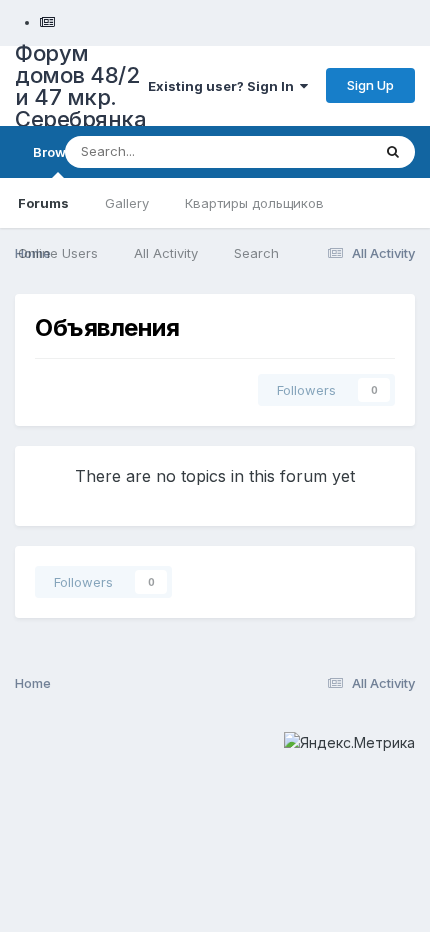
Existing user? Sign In (224, 86)
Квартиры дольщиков (254, 203)
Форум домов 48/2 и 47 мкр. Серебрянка (80, 86)
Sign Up (370, 85)
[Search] (393, 152)
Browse (57, 152)
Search (256, 253)
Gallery (127, 203)
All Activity (166, 253)
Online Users (58, 253)
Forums (43, 203)
